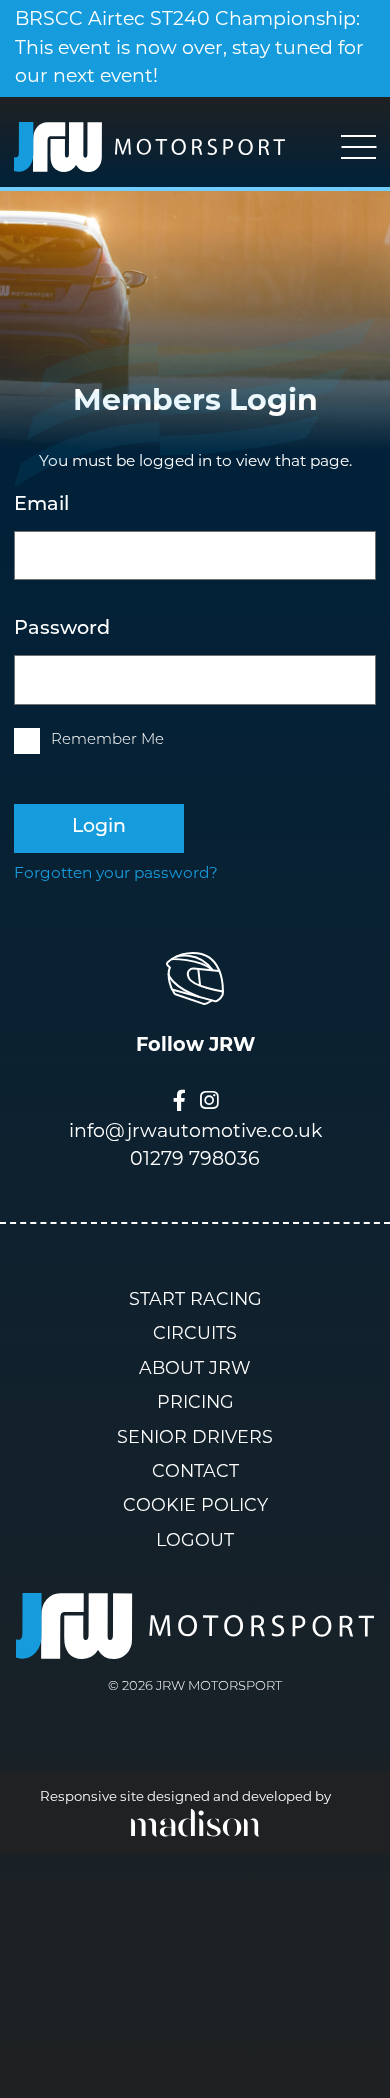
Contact (195, 1472)
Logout (195, 1541)
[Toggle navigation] (358, 147)
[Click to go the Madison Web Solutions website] (195, 1822)
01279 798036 (195, 1160)
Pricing (195, 1403)
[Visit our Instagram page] (209, 1104)
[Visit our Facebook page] (179, 1104)
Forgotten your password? (116, 874)
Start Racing (195, 1300)
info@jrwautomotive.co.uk (195, 1132)
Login (99, 827)
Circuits (195, 1334)
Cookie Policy (195, 1506)
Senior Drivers (195, 1438)
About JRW (195, 1369)
